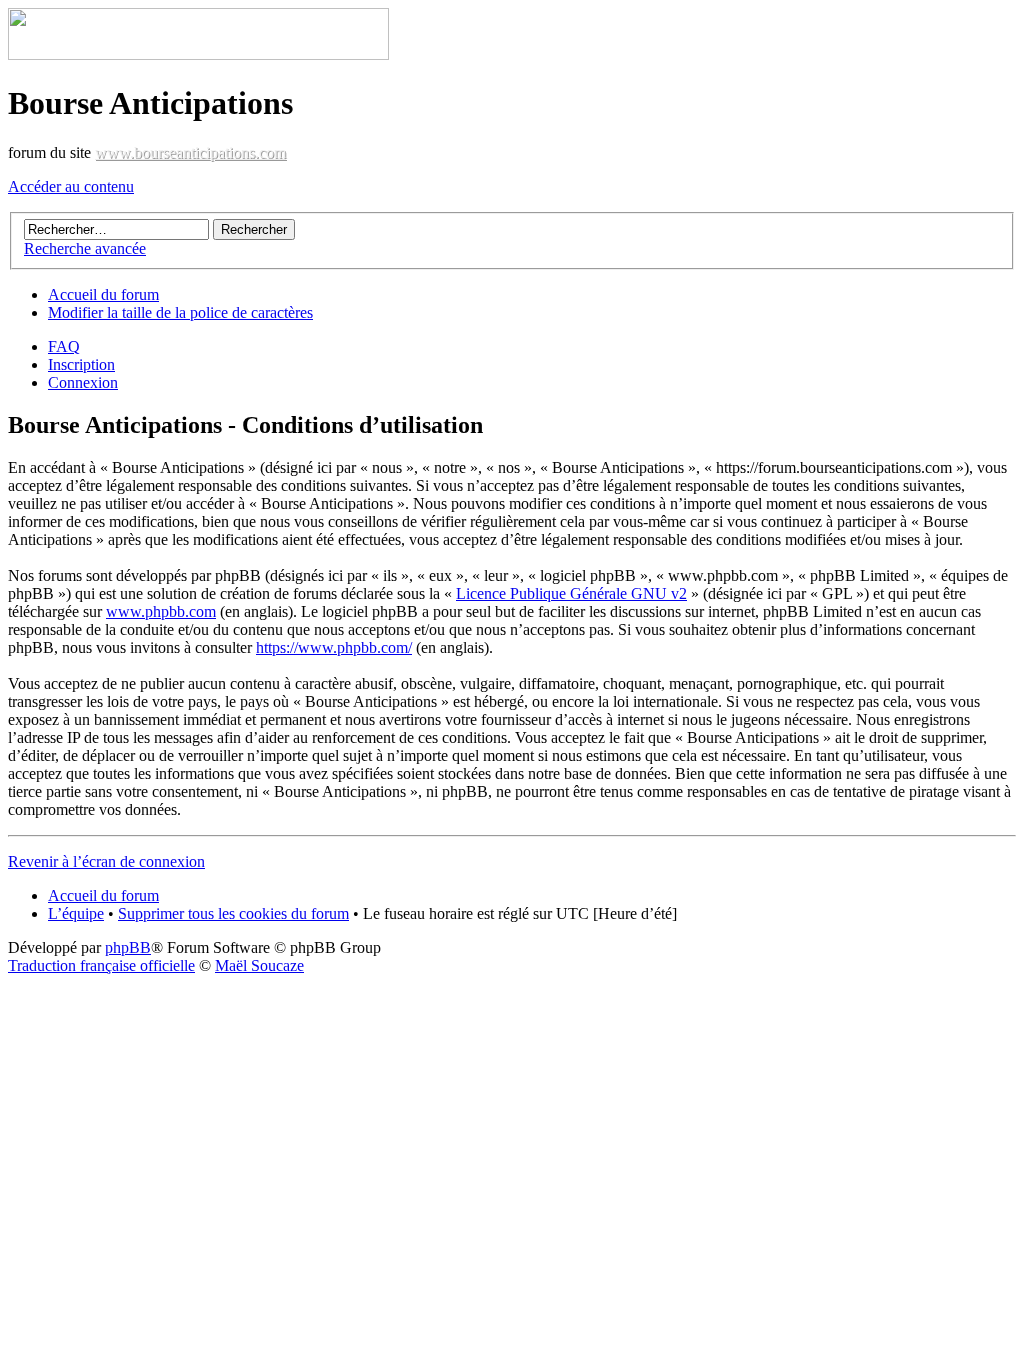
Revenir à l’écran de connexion (106, 861)
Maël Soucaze (259, 965)
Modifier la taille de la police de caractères (180, 312)
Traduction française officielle (101, 965)
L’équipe (76, 913)
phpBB (128, 947)
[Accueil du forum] (198, 54)
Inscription (81, 364)
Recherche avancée (85, 248)
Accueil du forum (103, 294)
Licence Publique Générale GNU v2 (571, 593)
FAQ (64, 346)
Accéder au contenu (71, 186)
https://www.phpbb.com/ (334, 647)
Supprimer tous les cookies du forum (233, 913)
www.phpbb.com (161, 611)
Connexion (83, 382)
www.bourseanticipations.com (190, 152)
